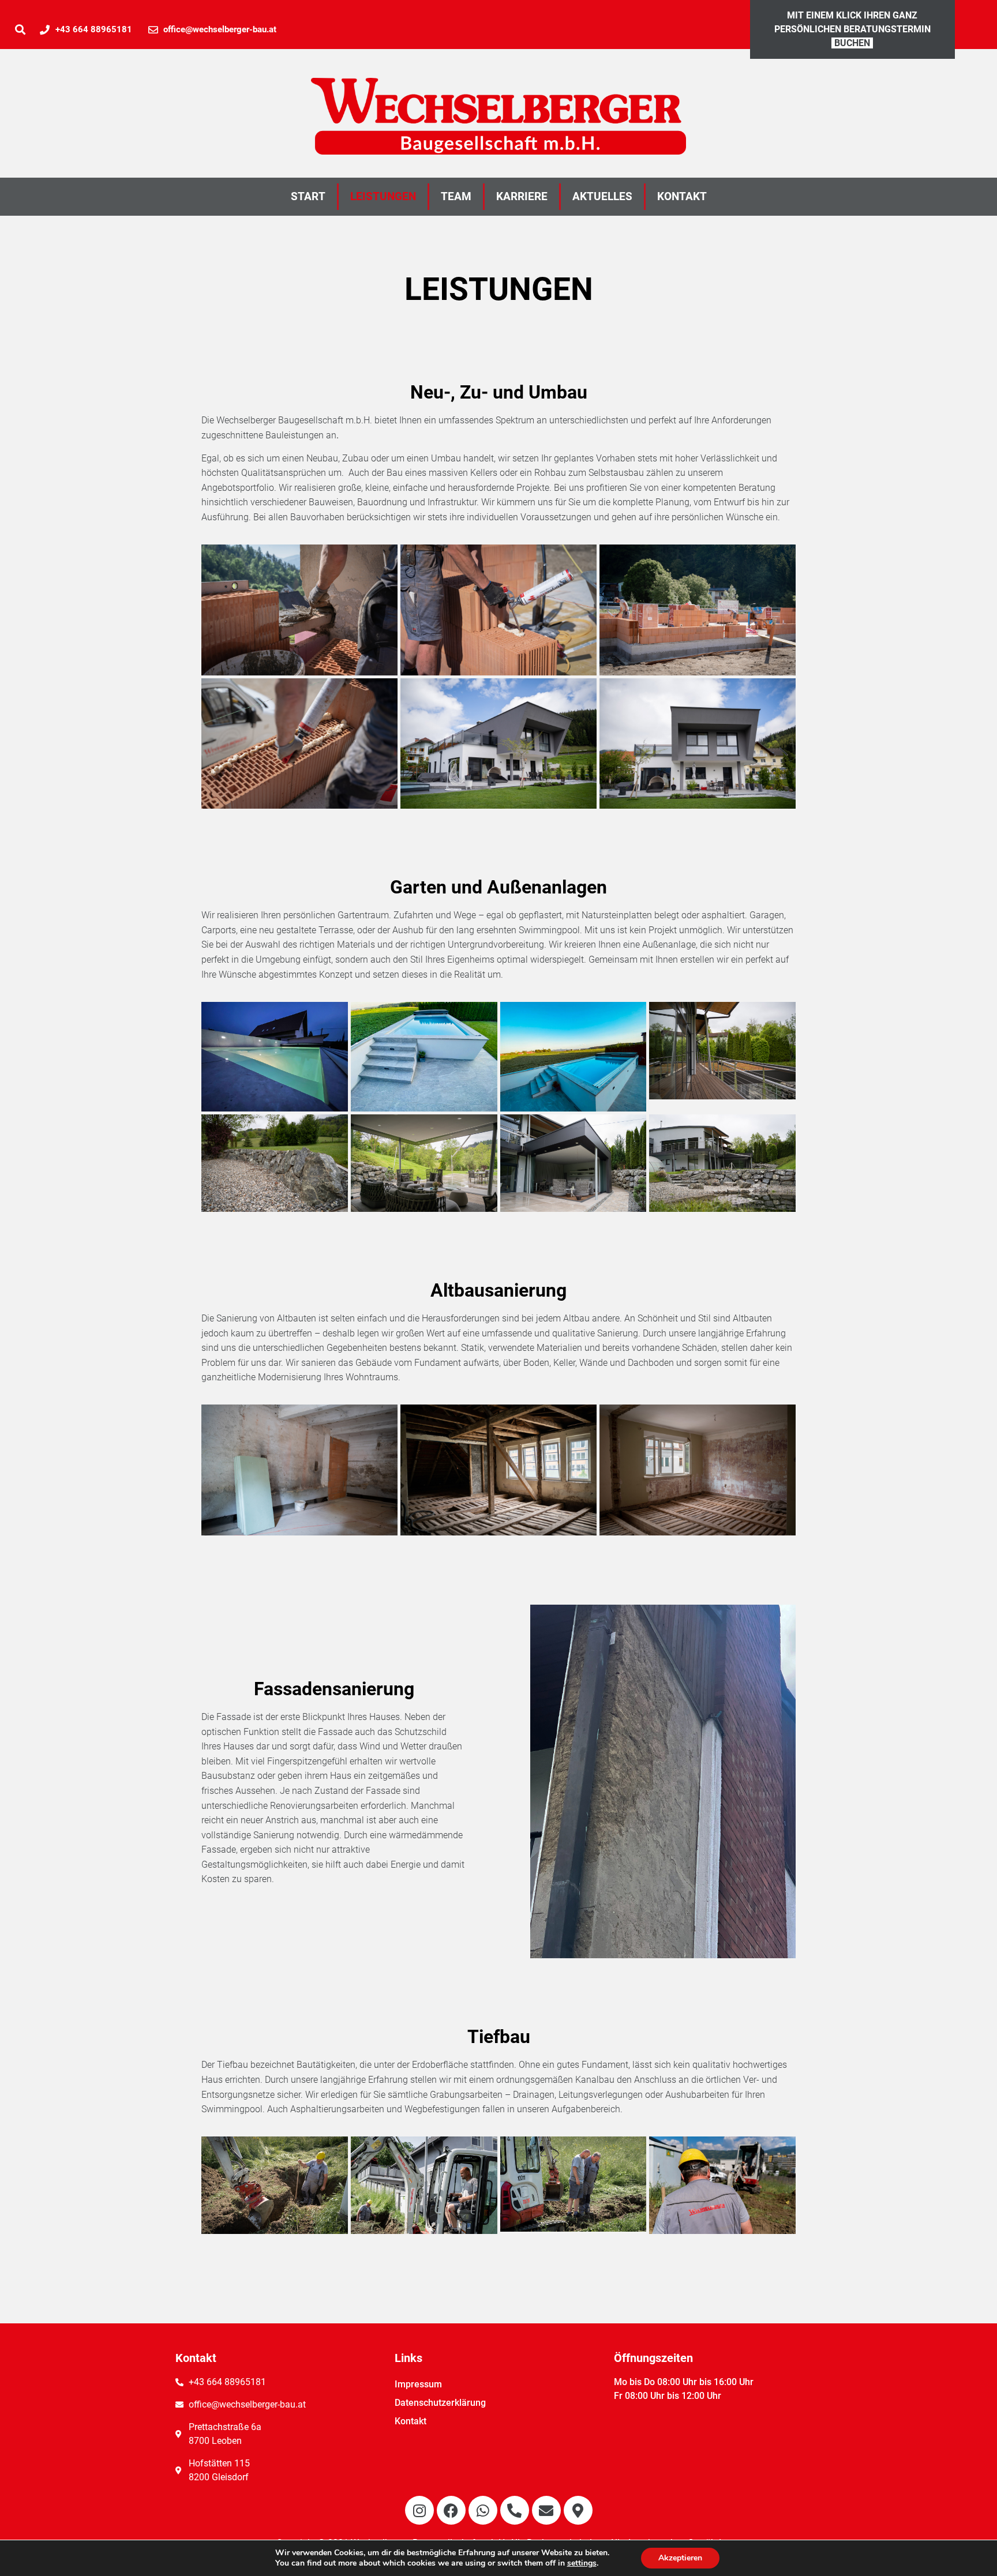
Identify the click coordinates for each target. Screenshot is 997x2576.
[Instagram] (419, 2510)
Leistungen (383, 196)
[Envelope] (546, 2510)
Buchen (852, 43)
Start (308, 196)
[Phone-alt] (515, 2510)
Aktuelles (602, 196)
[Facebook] (451, 2510)
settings (582, 2563)
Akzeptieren (680, 2558)
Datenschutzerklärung (440, 2403)
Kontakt (682, 196)
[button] (20, 30)
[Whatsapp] (483, 2510)
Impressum (418, 2384)
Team (456, 196)
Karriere (522, 196)
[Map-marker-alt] (578, 2510)
